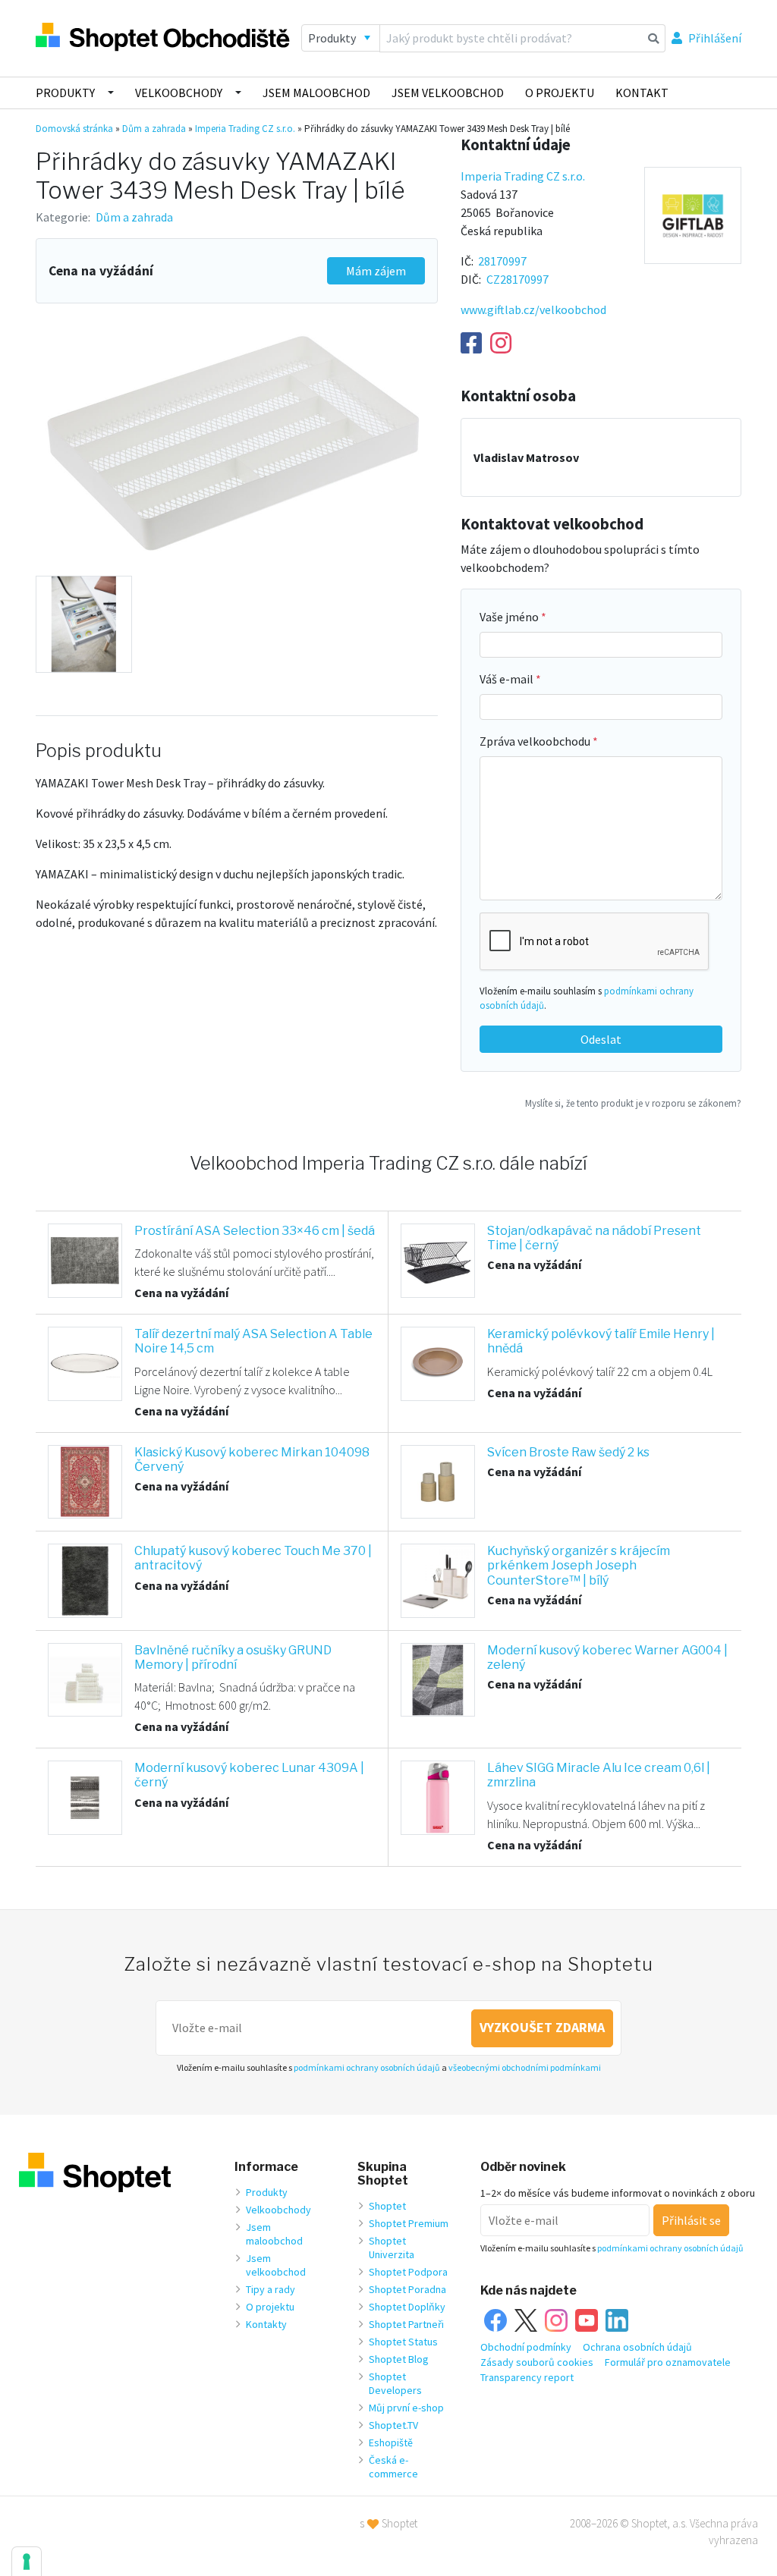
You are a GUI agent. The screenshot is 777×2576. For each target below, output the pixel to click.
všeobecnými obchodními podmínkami (525, 2067)
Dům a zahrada (154, 129)
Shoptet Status (403, 2342)
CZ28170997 (517, 279)
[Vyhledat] (654, 38)
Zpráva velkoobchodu (536, 741)
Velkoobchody (179, 93)
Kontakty (266, 2324)
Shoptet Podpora (408, 2272)
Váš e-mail (508, 679)
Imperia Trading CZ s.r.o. (245, 129)
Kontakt (642, 93)
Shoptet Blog (399, 2359)
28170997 (502, 261)
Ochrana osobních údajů (637, 2347)
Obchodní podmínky (526, 2347)
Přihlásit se (691, 2220)
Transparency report (527, 2377)
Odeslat (601, 1039)
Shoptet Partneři (406, 2324)
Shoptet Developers (395, 2383)
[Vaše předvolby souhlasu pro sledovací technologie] (27, 2562)
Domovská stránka (74, 129)
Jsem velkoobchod (448, 93)
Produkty (65, 93)
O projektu (560, 93)
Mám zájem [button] (376, 271)
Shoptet (387, 2206)
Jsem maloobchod (316, 93)
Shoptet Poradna (407, 2289)
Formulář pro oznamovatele (668, 2362)
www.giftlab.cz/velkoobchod (533, 309)
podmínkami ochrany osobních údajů (367, 2067)
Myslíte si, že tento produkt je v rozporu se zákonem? (633, 1103)
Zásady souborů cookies (537, 2362)
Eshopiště (391, 2442)
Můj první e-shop (406, 2408)
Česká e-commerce (393, 2467)
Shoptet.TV (393, 2425)
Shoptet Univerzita (392, 2248)
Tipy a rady (271, 2289)
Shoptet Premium (409, 2223)
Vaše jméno (510, 617)
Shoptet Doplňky (407, 2307)
